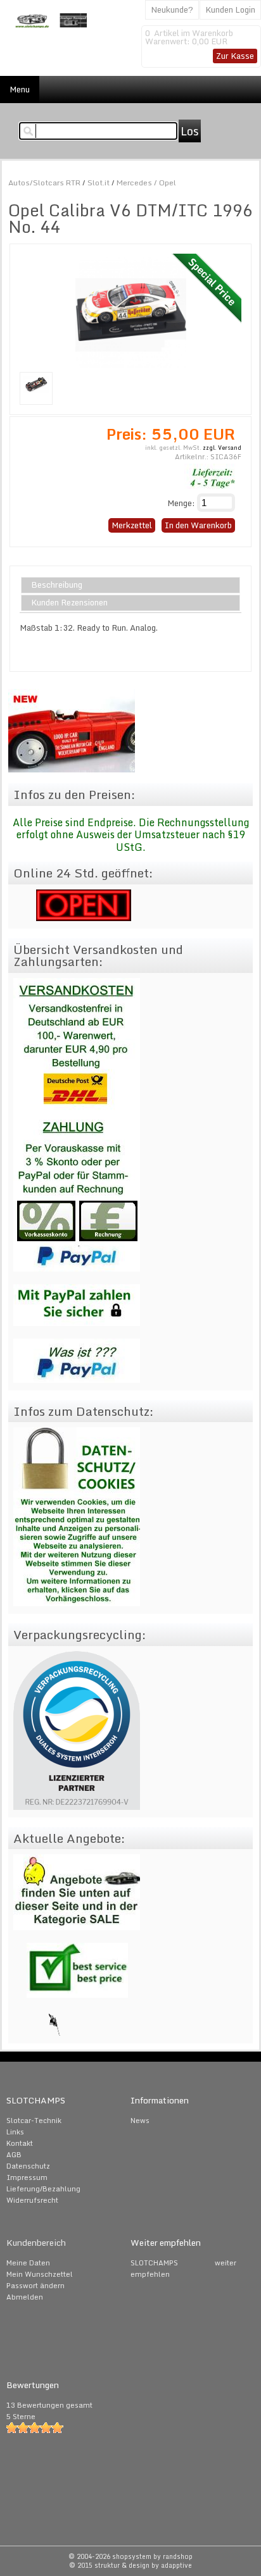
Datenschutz (28, 2166)
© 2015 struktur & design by (130, 2565)
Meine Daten (28, 2263)
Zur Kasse (235, 56)
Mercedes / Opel (146, 183)
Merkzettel (132, 525)
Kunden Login (230, 9)
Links (15, 2132)
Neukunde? (172, 9)
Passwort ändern (35, 2286)
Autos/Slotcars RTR (44, 183)
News (140, 2121)
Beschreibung (57, 585)
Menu (20, 89)
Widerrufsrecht (32, 2200)
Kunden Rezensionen (69, 603)
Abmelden (25, 2297)
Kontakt (20, 2143)
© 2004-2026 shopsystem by (130, 2556)
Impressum (27, 2177)
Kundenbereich (36, 2243)
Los (190, 131)
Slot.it (99, 183)
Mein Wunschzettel (40, 2274)
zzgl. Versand (222, 448)
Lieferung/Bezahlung (43, 2189)
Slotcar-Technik (34, 2121)
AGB (14, 2155)
